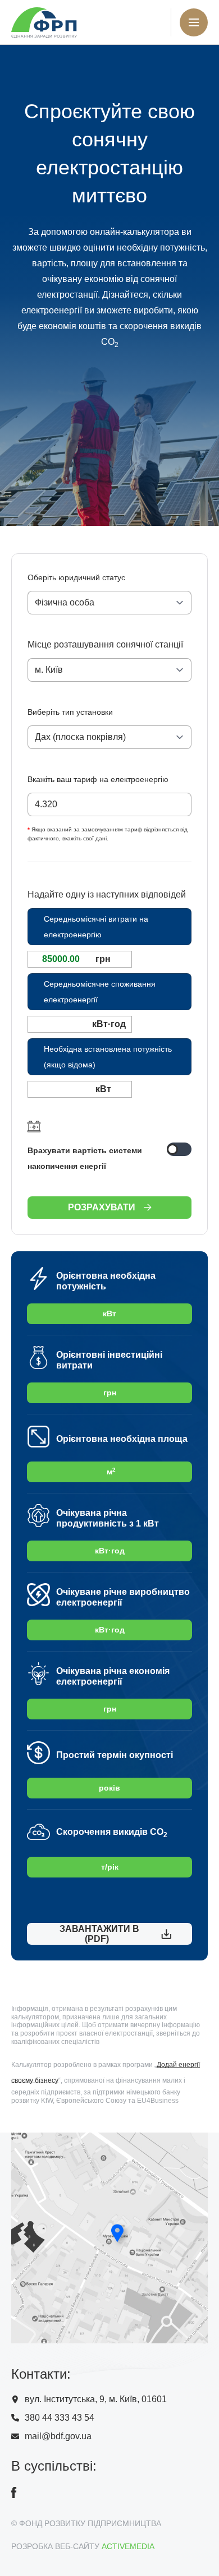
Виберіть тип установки (70, 712)
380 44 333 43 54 (60, 2418)
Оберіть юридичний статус (76, 577)
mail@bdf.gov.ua (58, 2436)
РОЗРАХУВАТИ (102, 1207)
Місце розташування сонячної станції (105, 644)
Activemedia (128, 2546)
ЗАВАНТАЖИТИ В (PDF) (97, 1934)
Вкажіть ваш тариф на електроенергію (98, 779)
